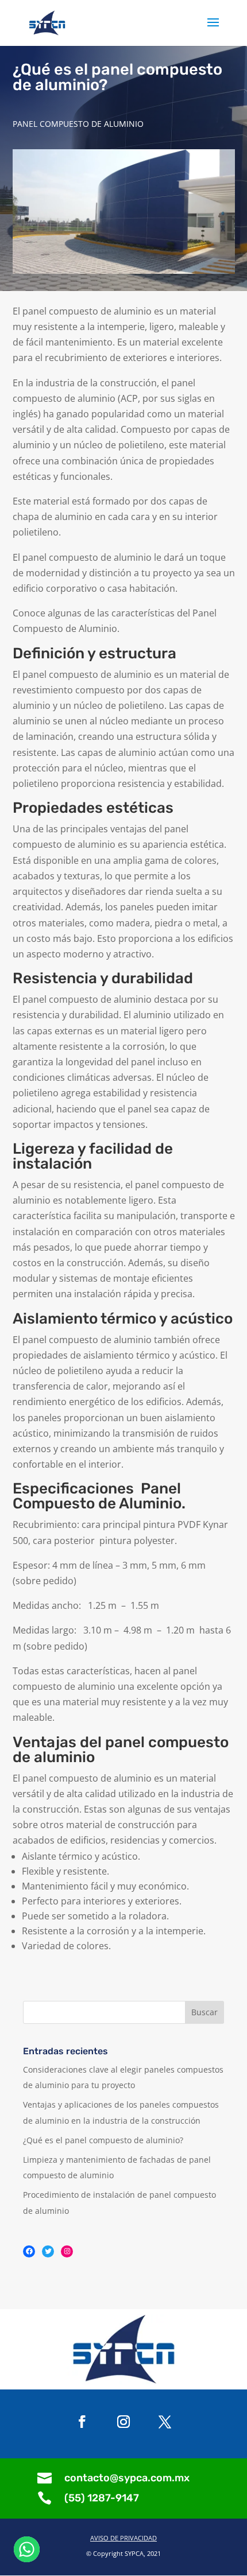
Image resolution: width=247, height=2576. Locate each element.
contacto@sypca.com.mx (127, 2478)
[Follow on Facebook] (82, 2422)
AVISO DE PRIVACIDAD (123, 2538)
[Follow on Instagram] (123, 2422)
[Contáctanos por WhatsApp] (27, 2549)
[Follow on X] (165, 2422)
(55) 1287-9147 (102, 2498)
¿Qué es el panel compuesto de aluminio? (103, 2140)
